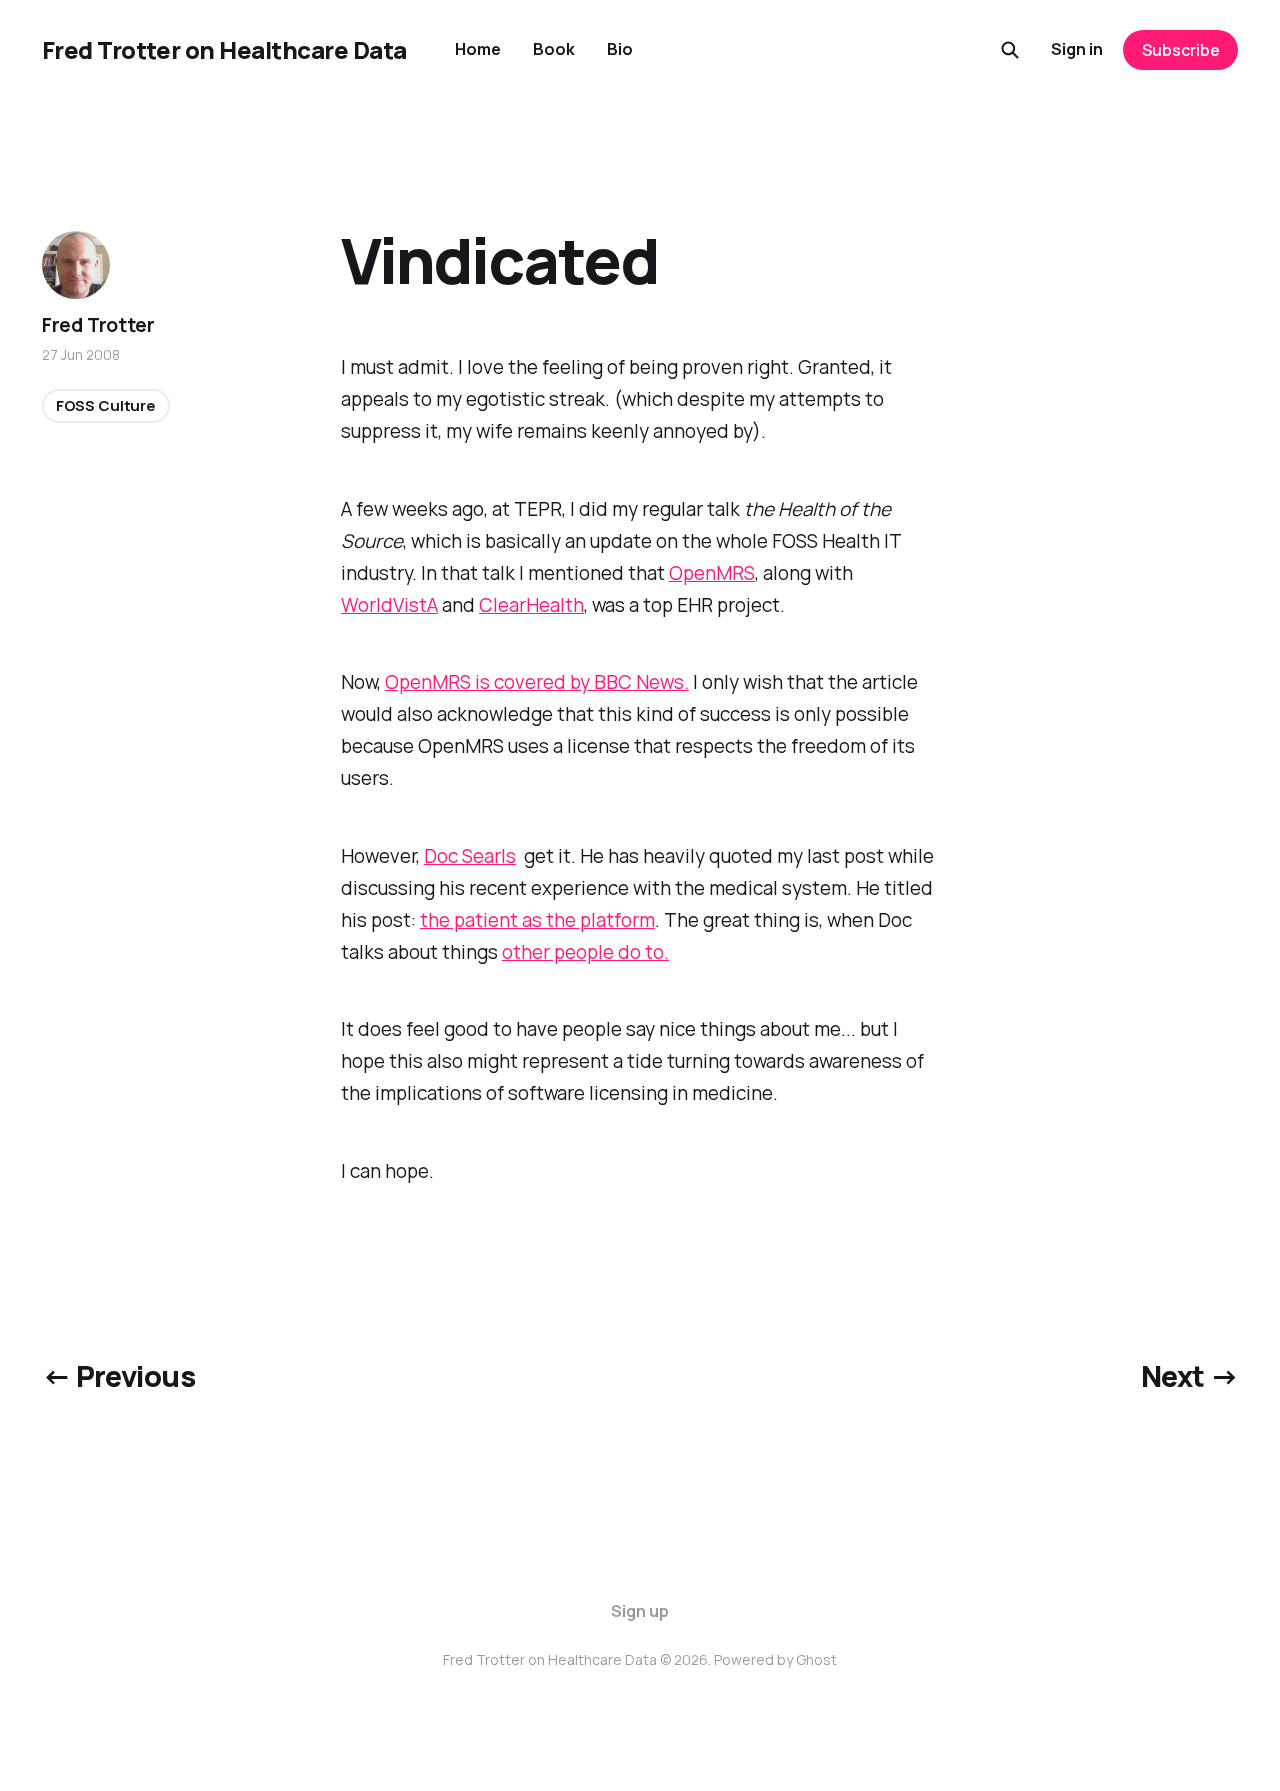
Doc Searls (470, 856)
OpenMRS (712, 573)
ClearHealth (531, 605)
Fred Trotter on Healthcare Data (224, 50)
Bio (620, 49)
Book (554, 49)
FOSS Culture (106, 405)
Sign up (640, 1611)
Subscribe (1181, 50)
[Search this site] (1010, 50)
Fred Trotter (98, 325)
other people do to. (585, 952)
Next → (1190, 1376)
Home (478, 49)
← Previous (118, 1376)
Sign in (1077, 49)
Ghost (816, 1659)
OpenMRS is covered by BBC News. (537, 682)
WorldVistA (389, 605)
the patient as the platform (537, 920)
